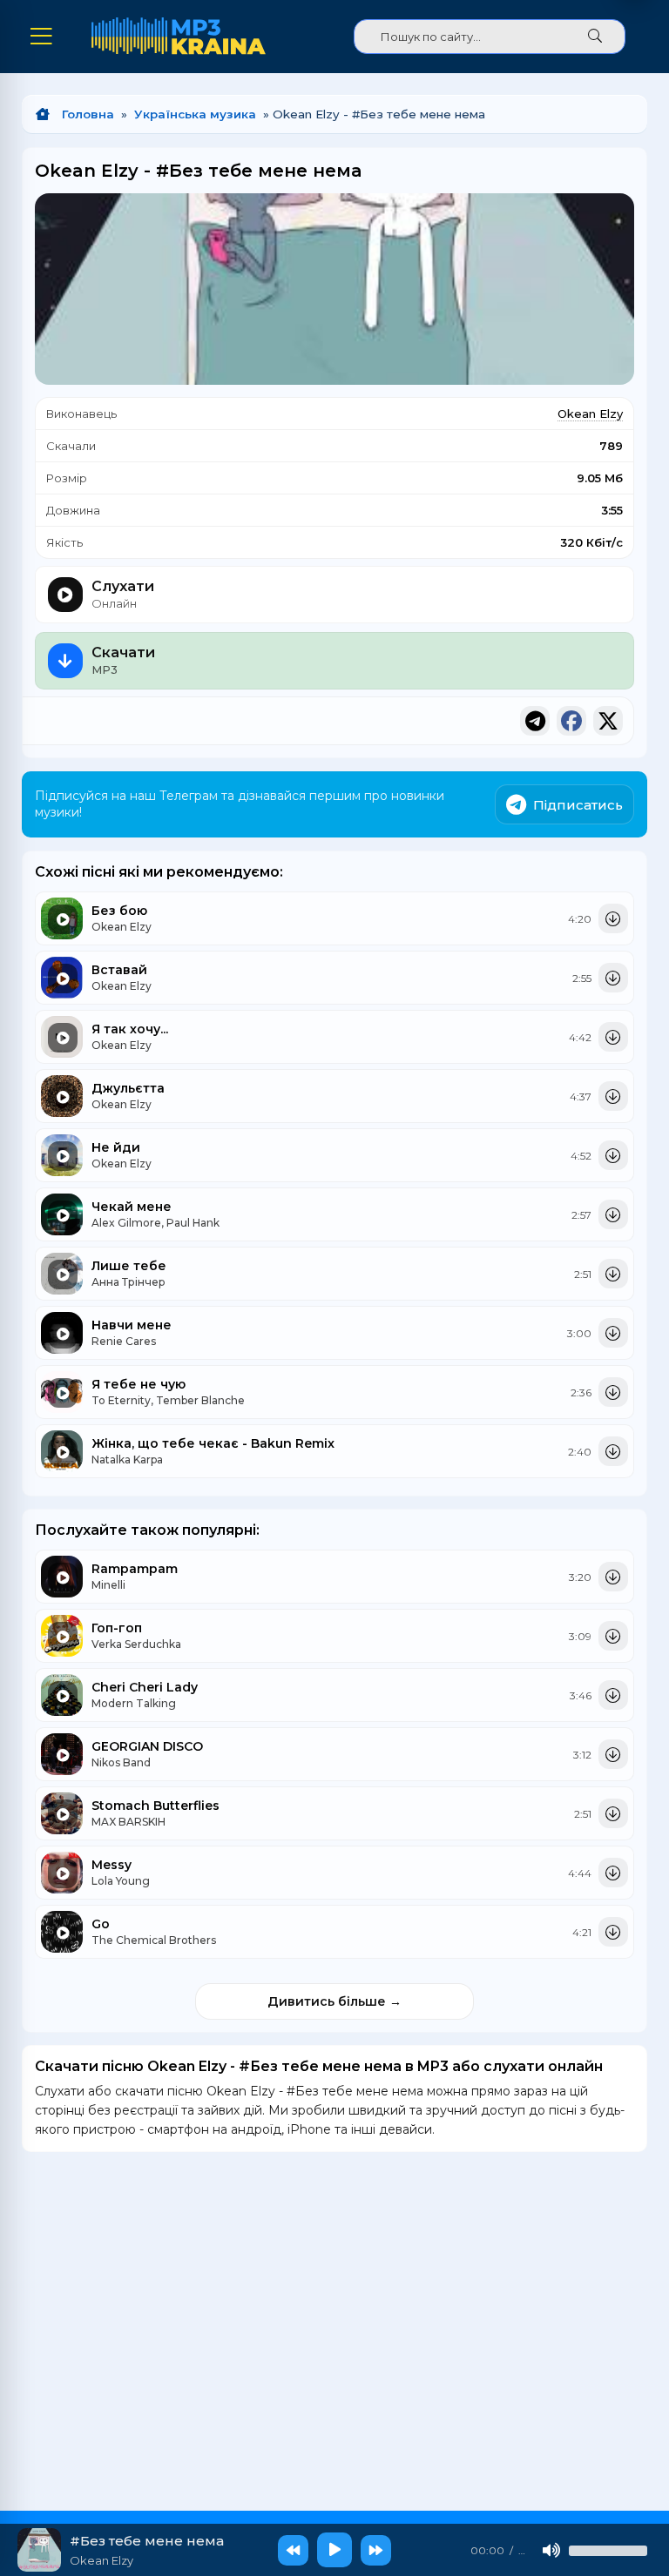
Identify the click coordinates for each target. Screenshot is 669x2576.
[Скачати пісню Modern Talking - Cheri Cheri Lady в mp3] (613, 1695)
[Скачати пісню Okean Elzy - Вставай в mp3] (613, 978)
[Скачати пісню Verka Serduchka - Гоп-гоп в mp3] (613, 1636)
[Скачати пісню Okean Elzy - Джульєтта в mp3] (613, 1096)
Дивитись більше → (334, 2001)
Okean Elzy (590, 414)
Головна (88, 114)
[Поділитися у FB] (571, 721)
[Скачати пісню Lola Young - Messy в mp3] (613, 1873)
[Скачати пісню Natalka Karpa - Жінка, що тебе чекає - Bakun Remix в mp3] (613, 1451)
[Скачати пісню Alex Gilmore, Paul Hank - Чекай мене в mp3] (613, 1214)
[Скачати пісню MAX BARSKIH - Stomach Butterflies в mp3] (613, 1813)
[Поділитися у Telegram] (535, 721)
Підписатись (578, 805)
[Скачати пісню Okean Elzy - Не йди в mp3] (613, 1155)
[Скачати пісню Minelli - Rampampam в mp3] (613, 1577)
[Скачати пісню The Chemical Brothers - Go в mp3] (613, 1932)
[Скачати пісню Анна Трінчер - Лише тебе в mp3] (613, 1274)
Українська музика (195, 114)
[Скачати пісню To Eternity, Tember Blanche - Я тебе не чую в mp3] (613, 1392)
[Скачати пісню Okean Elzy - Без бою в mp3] (613, 918)
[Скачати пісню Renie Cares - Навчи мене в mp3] (613, 1333)
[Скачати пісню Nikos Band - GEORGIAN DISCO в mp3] (613, 1754)
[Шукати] (595, 37)
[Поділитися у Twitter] (608, 721)
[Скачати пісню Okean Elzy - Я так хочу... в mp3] (613, 1037)
